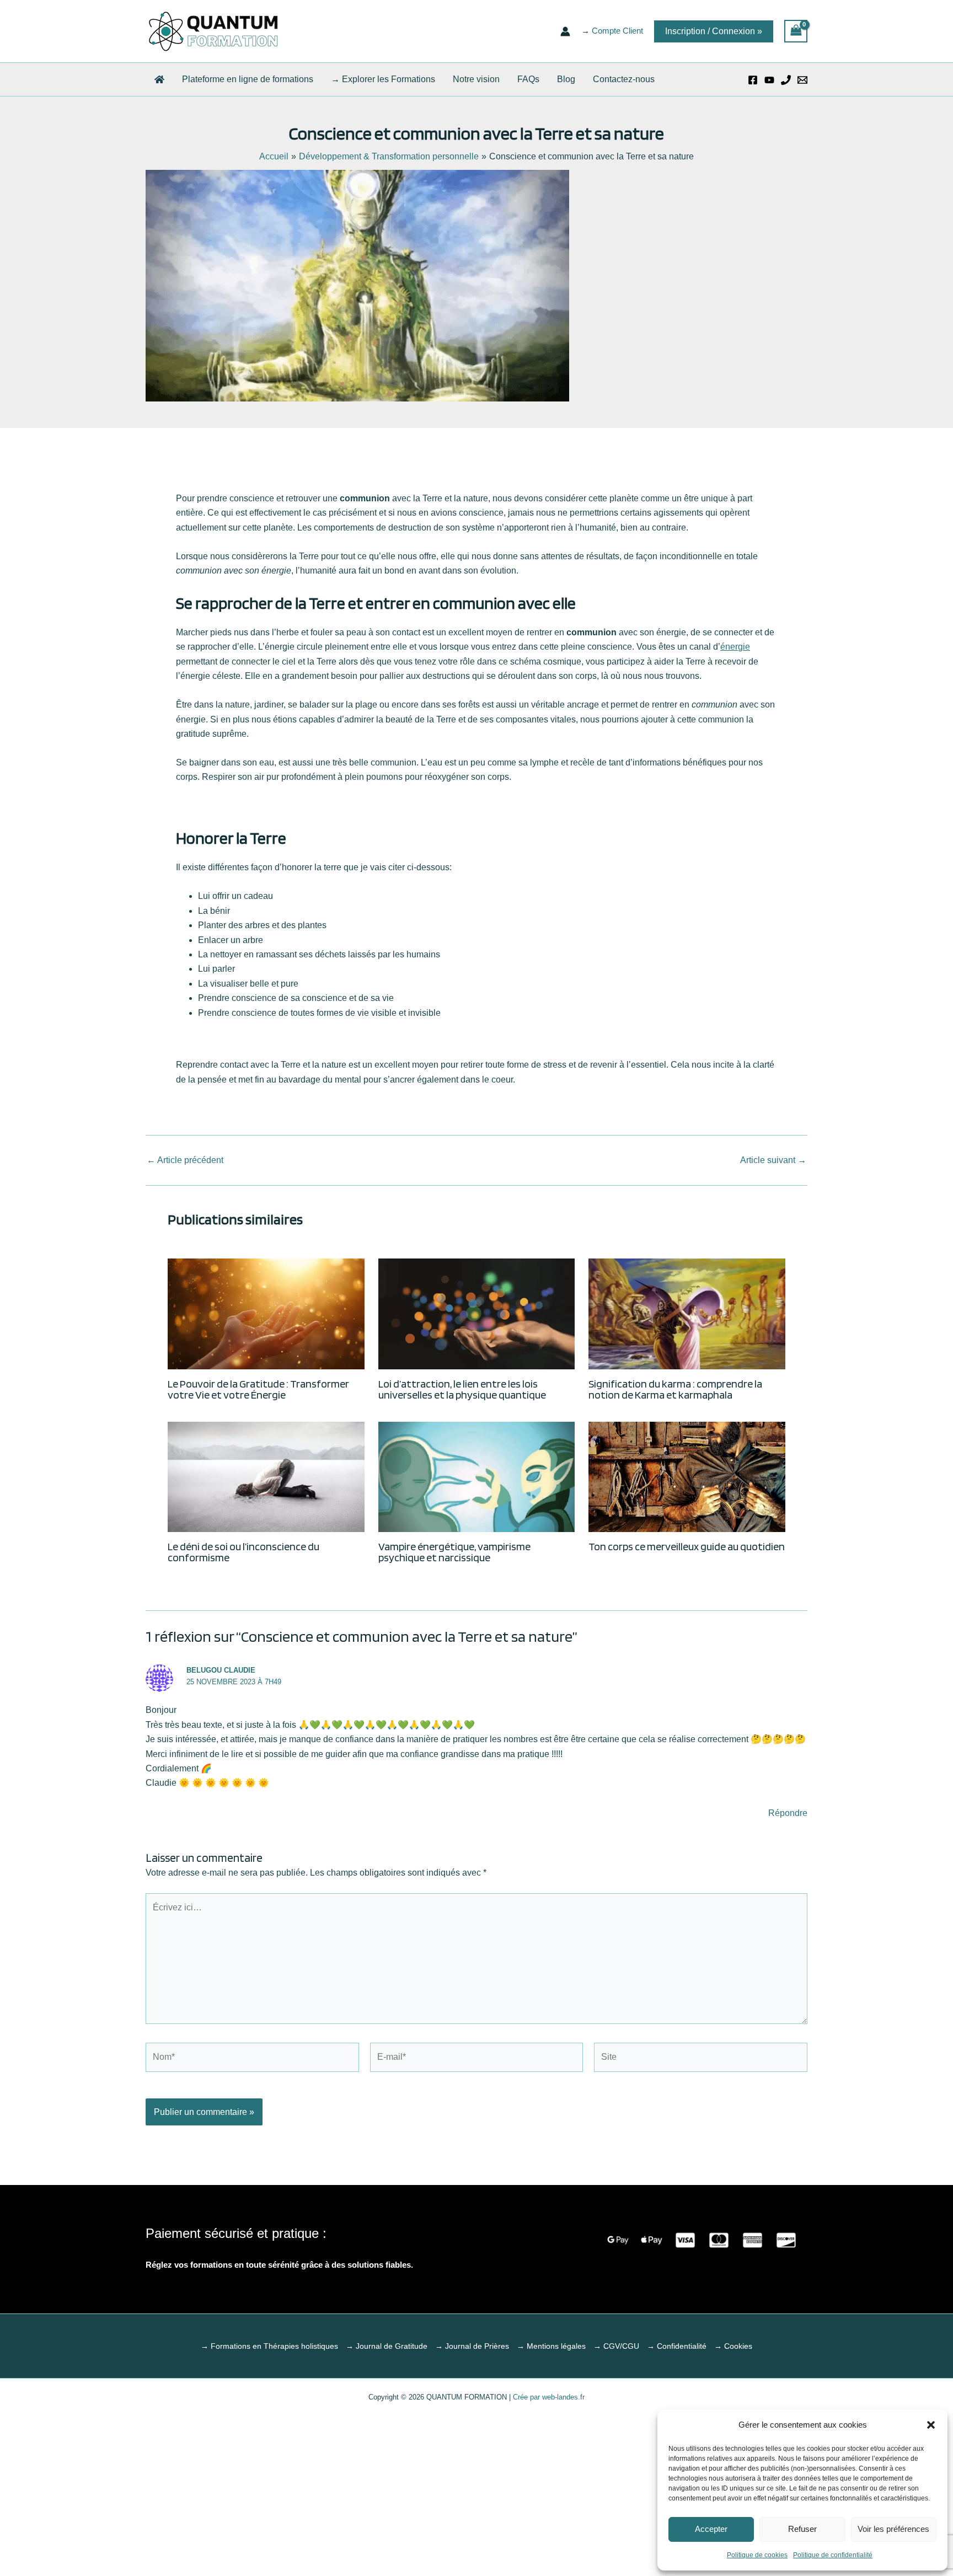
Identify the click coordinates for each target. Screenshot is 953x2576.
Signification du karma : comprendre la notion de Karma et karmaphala (675, 1389)
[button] (931, 2425)
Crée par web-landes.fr (548, 2397)
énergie (735, 647)
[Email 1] (802, 80)
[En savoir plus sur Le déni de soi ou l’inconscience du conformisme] (266, 1477)
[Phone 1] (786, 80)
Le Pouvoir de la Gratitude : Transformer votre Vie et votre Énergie (258, 1389)
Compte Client (617, 31)
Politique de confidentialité (833, 2555)
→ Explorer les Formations (383, 79)
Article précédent (185, 1160)
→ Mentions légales (551, 2346)
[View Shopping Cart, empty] (796, 31)
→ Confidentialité (677, 2346)
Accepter (711, 2529)
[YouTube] (769, 80)
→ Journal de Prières (472, 2346)
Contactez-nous (624, 79)
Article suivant (773, 1160)
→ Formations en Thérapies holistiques (269, 2346)
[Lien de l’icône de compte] (565, 31)
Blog (566, 79)
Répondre (788, 1813)
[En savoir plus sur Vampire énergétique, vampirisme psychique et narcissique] (477, 1477)
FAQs (528, 79)
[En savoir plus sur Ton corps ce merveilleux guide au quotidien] (687, 1477)
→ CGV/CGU (616, 2346)
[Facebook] (753, 80)
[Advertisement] (476, 2488)
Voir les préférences (893, 2529)
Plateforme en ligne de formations (248, 79)
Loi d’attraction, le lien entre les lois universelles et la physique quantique (462, 1389)
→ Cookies (733, 2346)
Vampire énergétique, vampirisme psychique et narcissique (454, 1552)
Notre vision (476, 79)
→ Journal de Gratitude (387, 2346)
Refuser (802, 2529)
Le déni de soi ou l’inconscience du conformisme (243, 1552)
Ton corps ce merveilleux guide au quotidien (687, 1546)
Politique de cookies (757, 2555)
